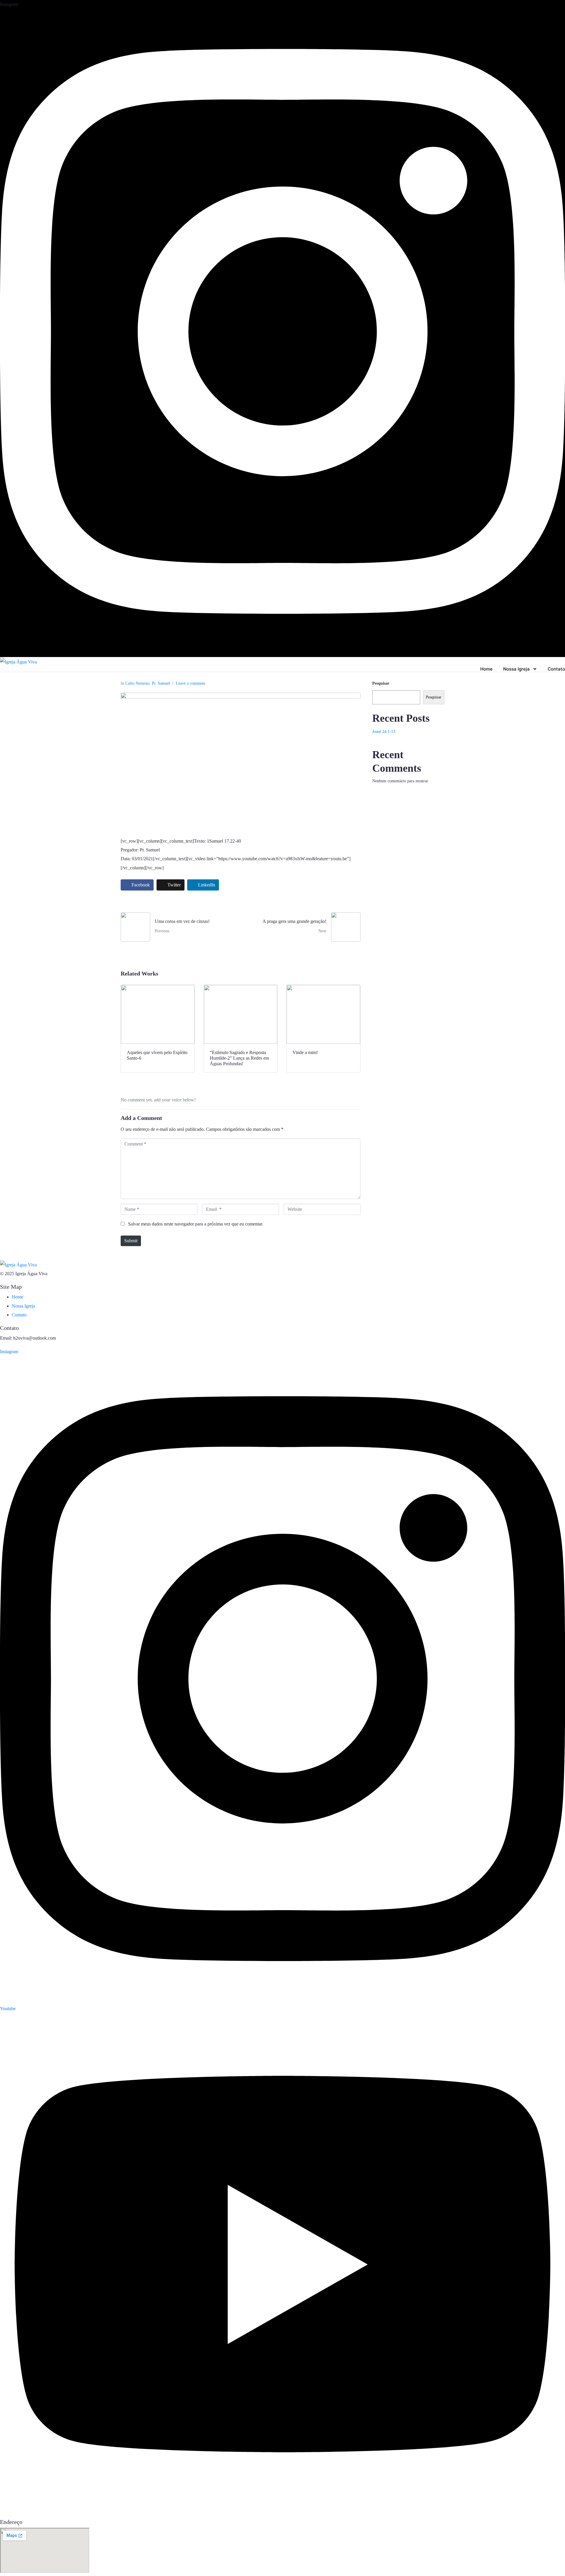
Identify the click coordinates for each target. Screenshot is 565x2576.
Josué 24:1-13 (384, 732)
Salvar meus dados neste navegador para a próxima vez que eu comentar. (196, 1224)
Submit (131, 1241)
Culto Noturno (137, 683)
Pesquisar (381, 683)
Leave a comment (190, 683)
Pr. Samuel (161, 683)
